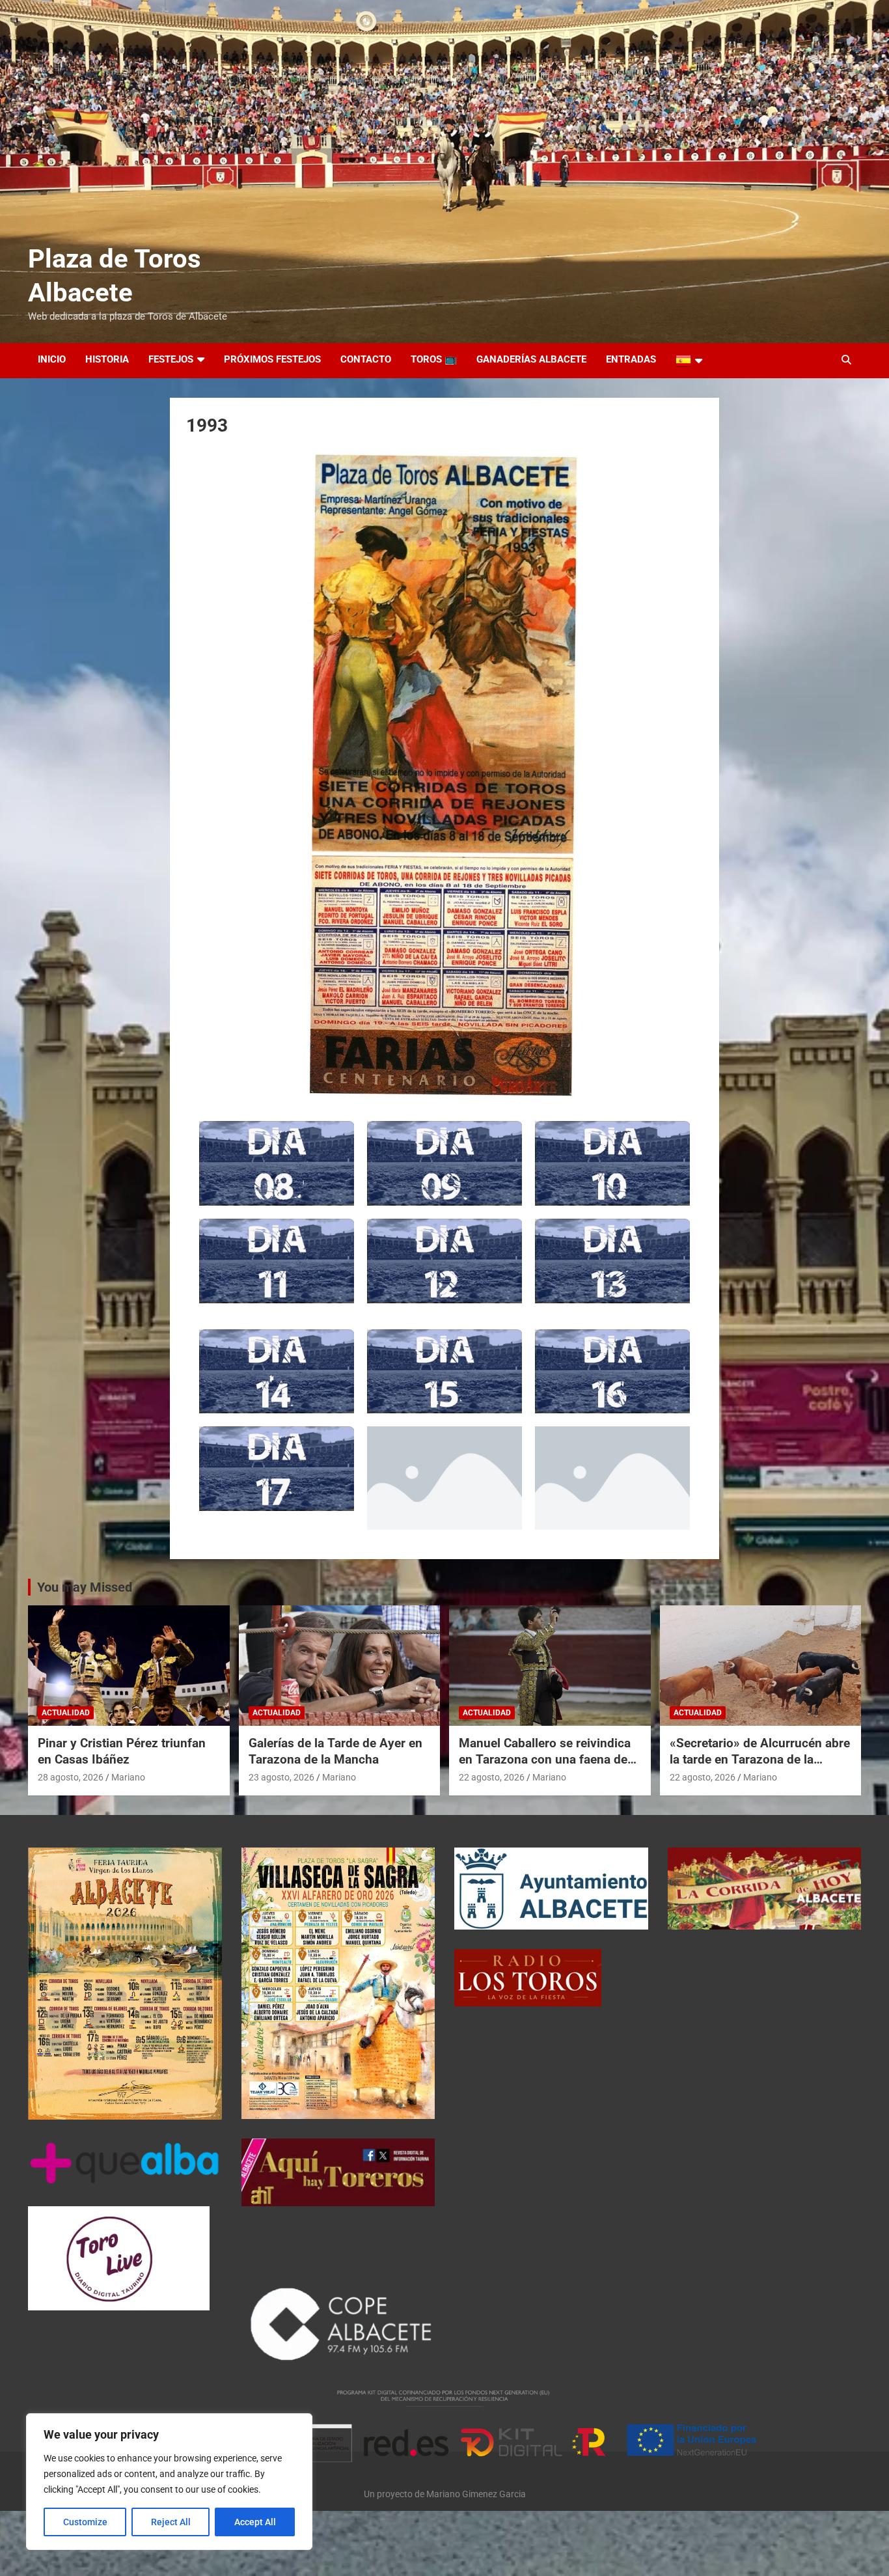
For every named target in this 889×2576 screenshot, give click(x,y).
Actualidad (66, 1713)
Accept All (255, 2522)
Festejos (171, 359)
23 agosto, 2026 (281, 1777)
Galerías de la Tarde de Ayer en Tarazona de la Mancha (335, 1751)
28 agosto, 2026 (71, 1777)
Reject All (171, 2522)
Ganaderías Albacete (531, 359)
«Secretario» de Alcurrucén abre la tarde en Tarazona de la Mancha (760, 1759)
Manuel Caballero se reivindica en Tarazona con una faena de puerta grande (545, 1759)
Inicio (52, 359)
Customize (85, 2522)
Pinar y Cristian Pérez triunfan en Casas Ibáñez (122, 1751)
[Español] (689, 361)
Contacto (366, 359)
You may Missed (85, 1587)
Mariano (128, 1777)
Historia (107, 359)
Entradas (631, 359)
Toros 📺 (434, 359)
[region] (169, 2482)
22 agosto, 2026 (492, 1777)
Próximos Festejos (272, 359)
